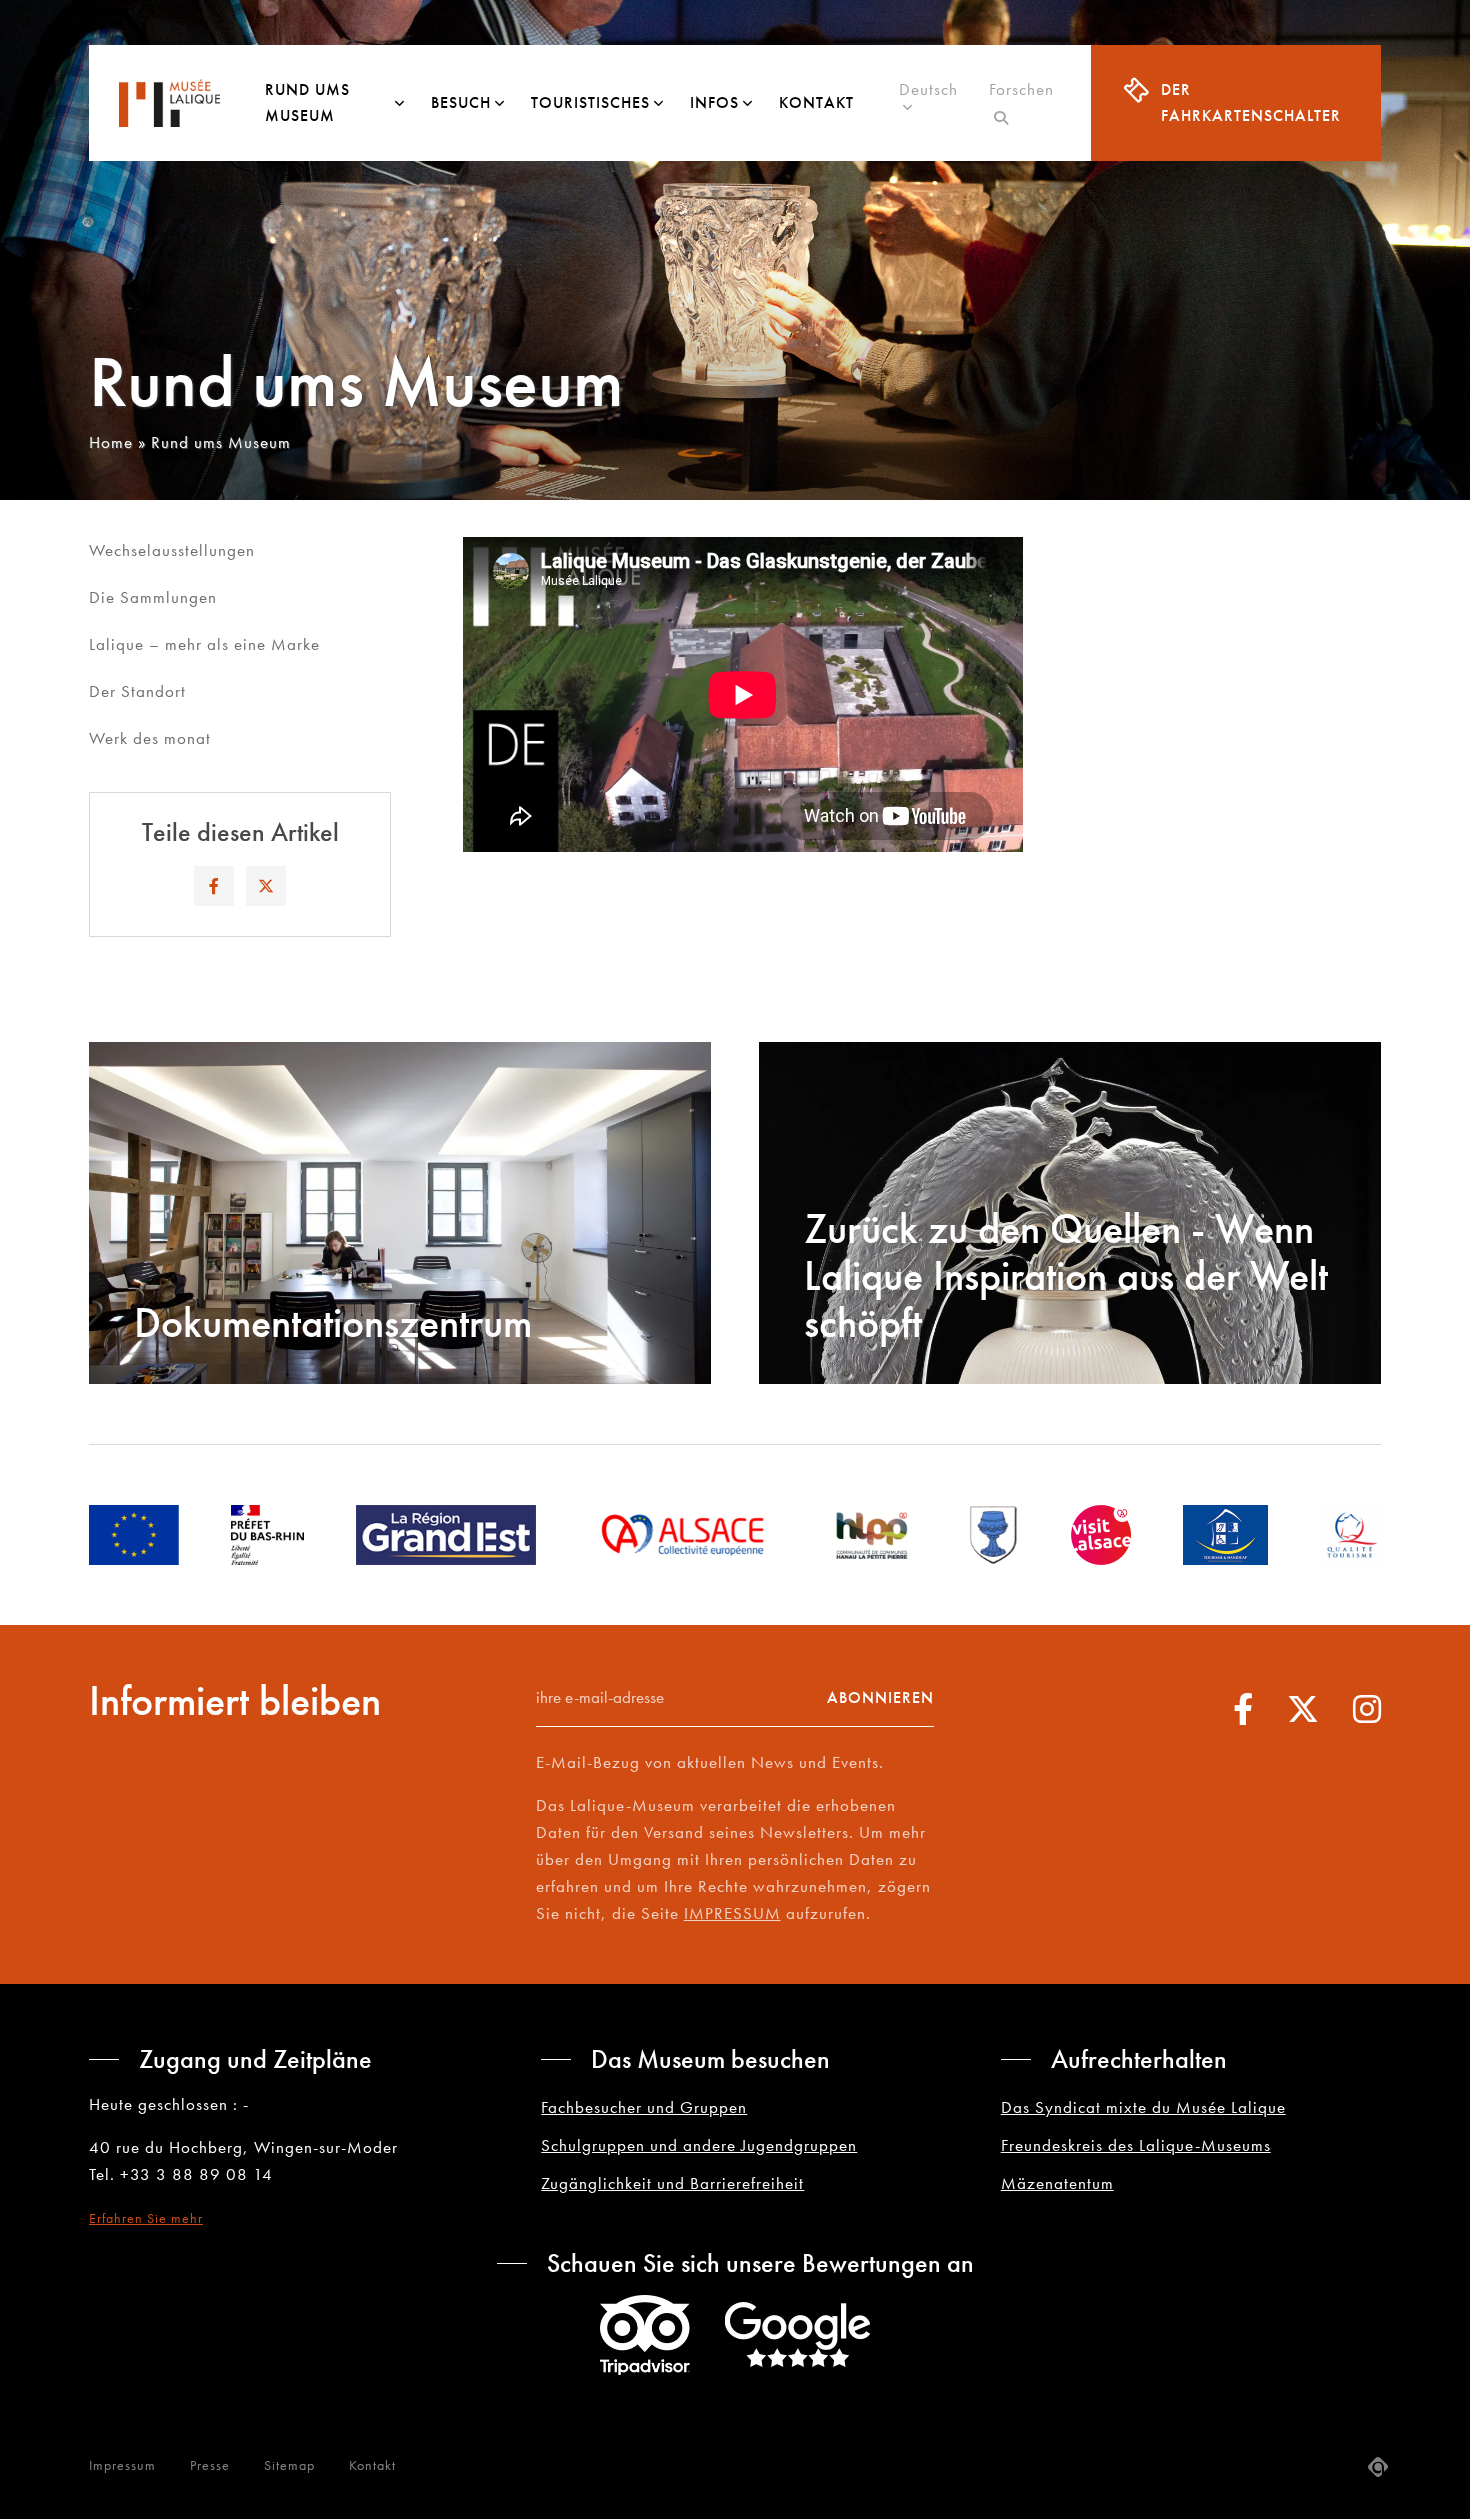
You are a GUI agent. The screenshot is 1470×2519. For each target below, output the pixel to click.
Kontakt (816, 102)
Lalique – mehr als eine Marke (204, 644)
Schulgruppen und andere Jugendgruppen (699, 2145)
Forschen (1021, 103)
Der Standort (137, 691)
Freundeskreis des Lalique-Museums (1136, 2145)
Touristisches (590, 102)
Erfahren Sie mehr (146, 2218)
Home (111, 442)
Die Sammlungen (153, 597)
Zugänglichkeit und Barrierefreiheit (672, 2183)
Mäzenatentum (1057, 2183)
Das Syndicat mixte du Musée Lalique (1143, 2107)
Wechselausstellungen (172, 550)
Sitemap (289, 2465)
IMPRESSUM (732, 1913)
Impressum (122, 2465)
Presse (210, 2465)
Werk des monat (150, 738)
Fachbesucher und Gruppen (644, 2107)
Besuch (461, 102)
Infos (714, 102)
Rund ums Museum (307, 102)
